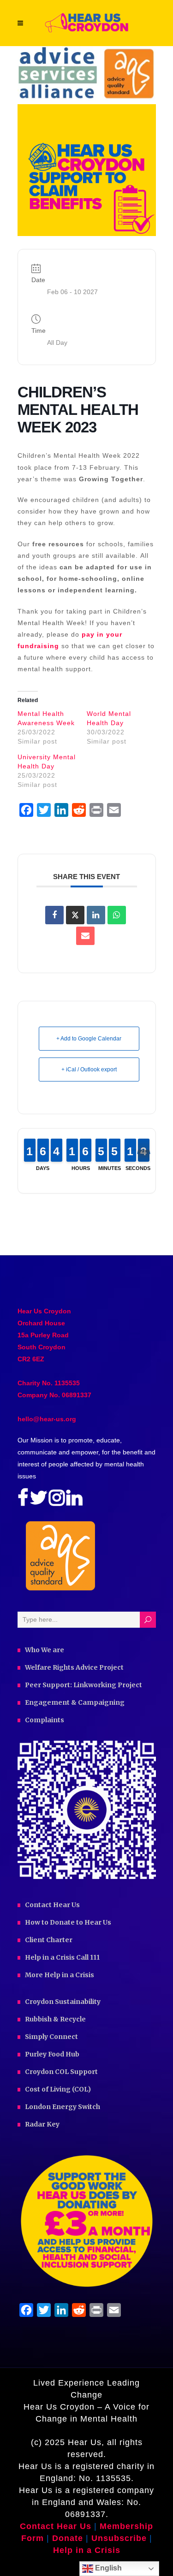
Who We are (45, 1650)
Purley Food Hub (52, 2054)
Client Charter (49, 1940)
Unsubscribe (119, 2538)
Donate (69, 2538)
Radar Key (42, 2124)
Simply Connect (51, 2037)
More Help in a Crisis (60, 1975)
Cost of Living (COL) (58, 2089)
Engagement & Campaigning (75, 1702)
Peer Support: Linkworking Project (84, 1685)
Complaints (45, 1720)
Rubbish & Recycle (55, 2019)
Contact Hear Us (52, 1905)
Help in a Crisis (87, 2550)
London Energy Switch (63, 2107)
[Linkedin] (96, 915)
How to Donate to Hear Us (68, 1922)
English (107, 2568)
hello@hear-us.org (47, 1419)
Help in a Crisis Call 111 (62, 1957)
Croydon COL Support (61, 2072)
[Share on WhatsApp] (117, 915)
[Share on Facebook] (54, 915)
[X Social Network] (75, 915)
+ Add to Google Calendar (89, 1039)
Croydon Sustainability (63, 2002)
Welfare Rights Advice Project (74, 1667)
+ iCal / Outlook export (89, 1069)
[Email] (85, 936)
